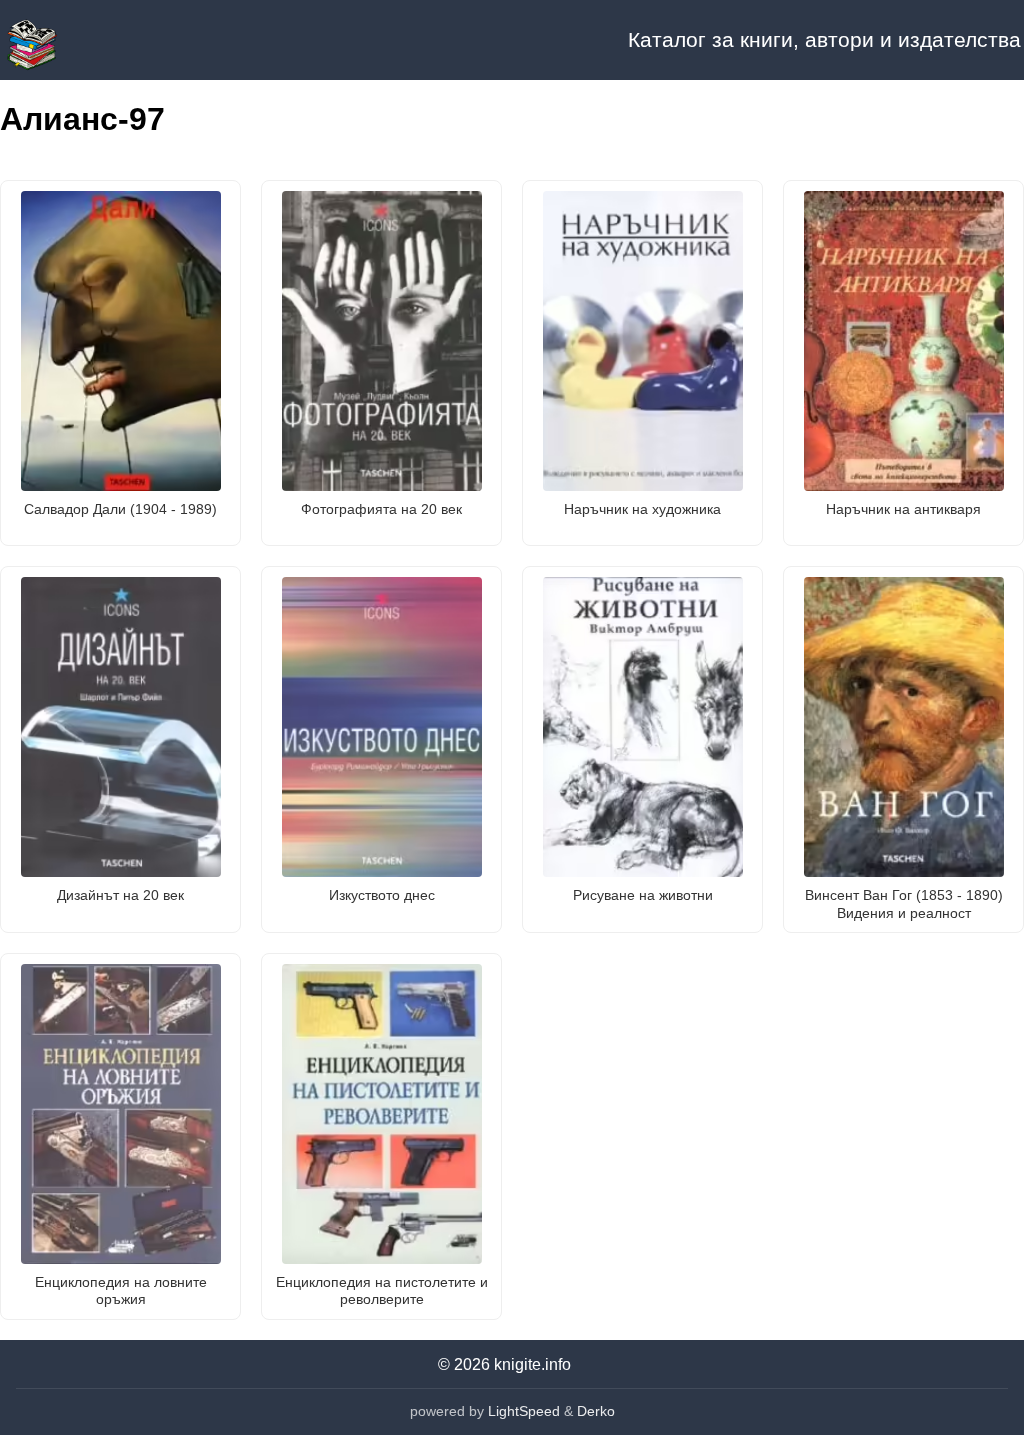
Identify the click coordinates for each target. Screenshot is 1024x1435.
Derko (596, 1411)
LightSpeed (524, 1411)
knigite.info (532, 1364)
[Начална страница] (100, 40)
